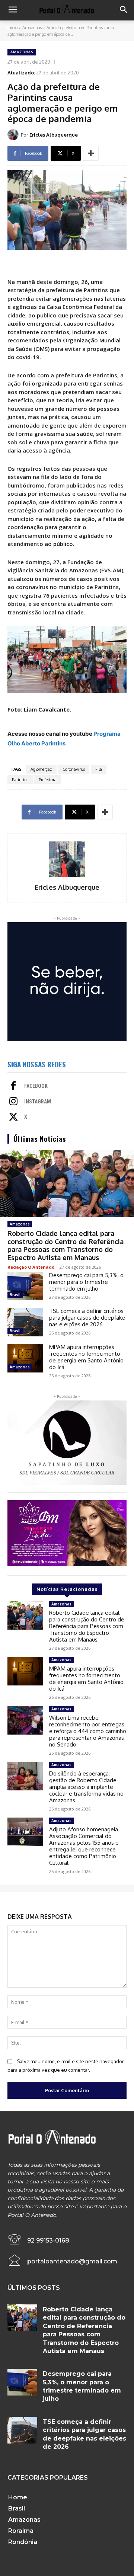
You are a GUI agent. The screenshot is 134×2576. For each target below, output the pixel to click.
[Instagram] (13, 1102)
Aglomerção (41, 769)
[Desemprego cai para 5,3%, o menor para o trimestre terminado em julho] (25, 1286)
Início (12, 28)
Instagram (38, 1102)
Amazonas (32, 28)
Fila (99, 769)
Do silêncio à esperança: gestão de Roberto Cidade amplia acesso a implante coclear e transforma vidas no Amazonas (86, 1787)
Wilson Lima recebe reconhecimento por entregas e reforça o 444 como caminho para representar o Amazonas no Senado (88, 1731)
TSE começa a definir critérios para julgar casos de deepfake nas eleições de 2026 (87, 1318)
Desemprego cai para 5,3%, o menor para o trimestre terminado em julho (86, 1282)
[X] (13, 1118)
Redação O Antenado (31, 1267)
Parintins (20, 780)
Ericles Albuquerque (54, 135)
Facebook (36, 1086)
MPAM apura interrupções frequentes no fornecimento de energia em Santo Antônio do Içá (86, 1357)
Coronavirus (74, 769)
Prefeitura (48, 780)
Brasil (15, 1295)
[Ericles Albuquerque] (14, 135)
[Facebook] (13, 1086)
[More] (91, 153)
